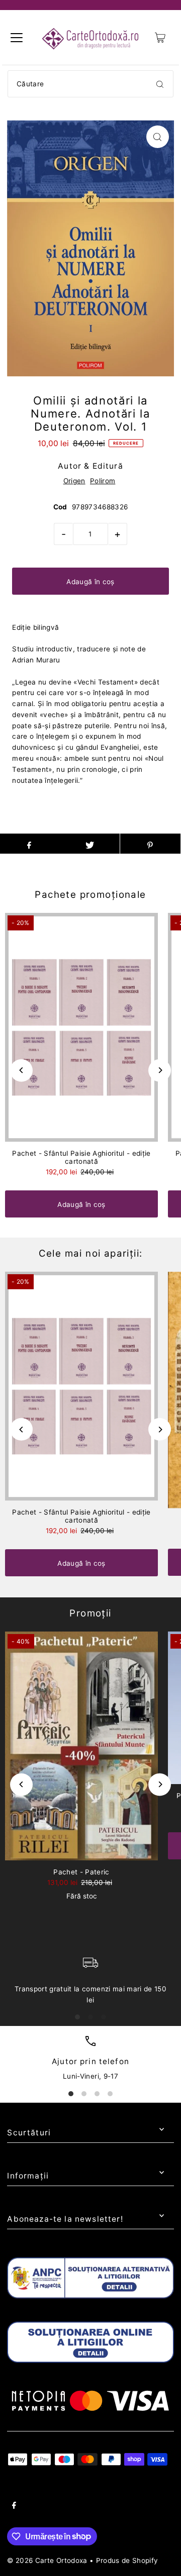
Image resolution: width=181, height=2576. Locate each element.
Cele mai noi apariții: (91, 1253)
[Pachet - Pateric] (81, 1746)
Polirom (103, 481)
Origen (74, 481)
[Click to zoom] (158, 137)
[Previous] (21, 1070)
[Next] (160, 1070)
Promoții (90, 1613)
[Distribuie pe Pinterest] (150, 844)
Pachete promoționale (90, 895)
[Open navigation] (17, 38)
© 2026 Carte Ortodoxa (47, 2560)
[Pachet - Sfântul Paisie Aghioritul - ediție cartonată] (81, 1027)
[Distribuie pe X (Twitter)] (89, 844)
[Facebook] (14, 2507)
